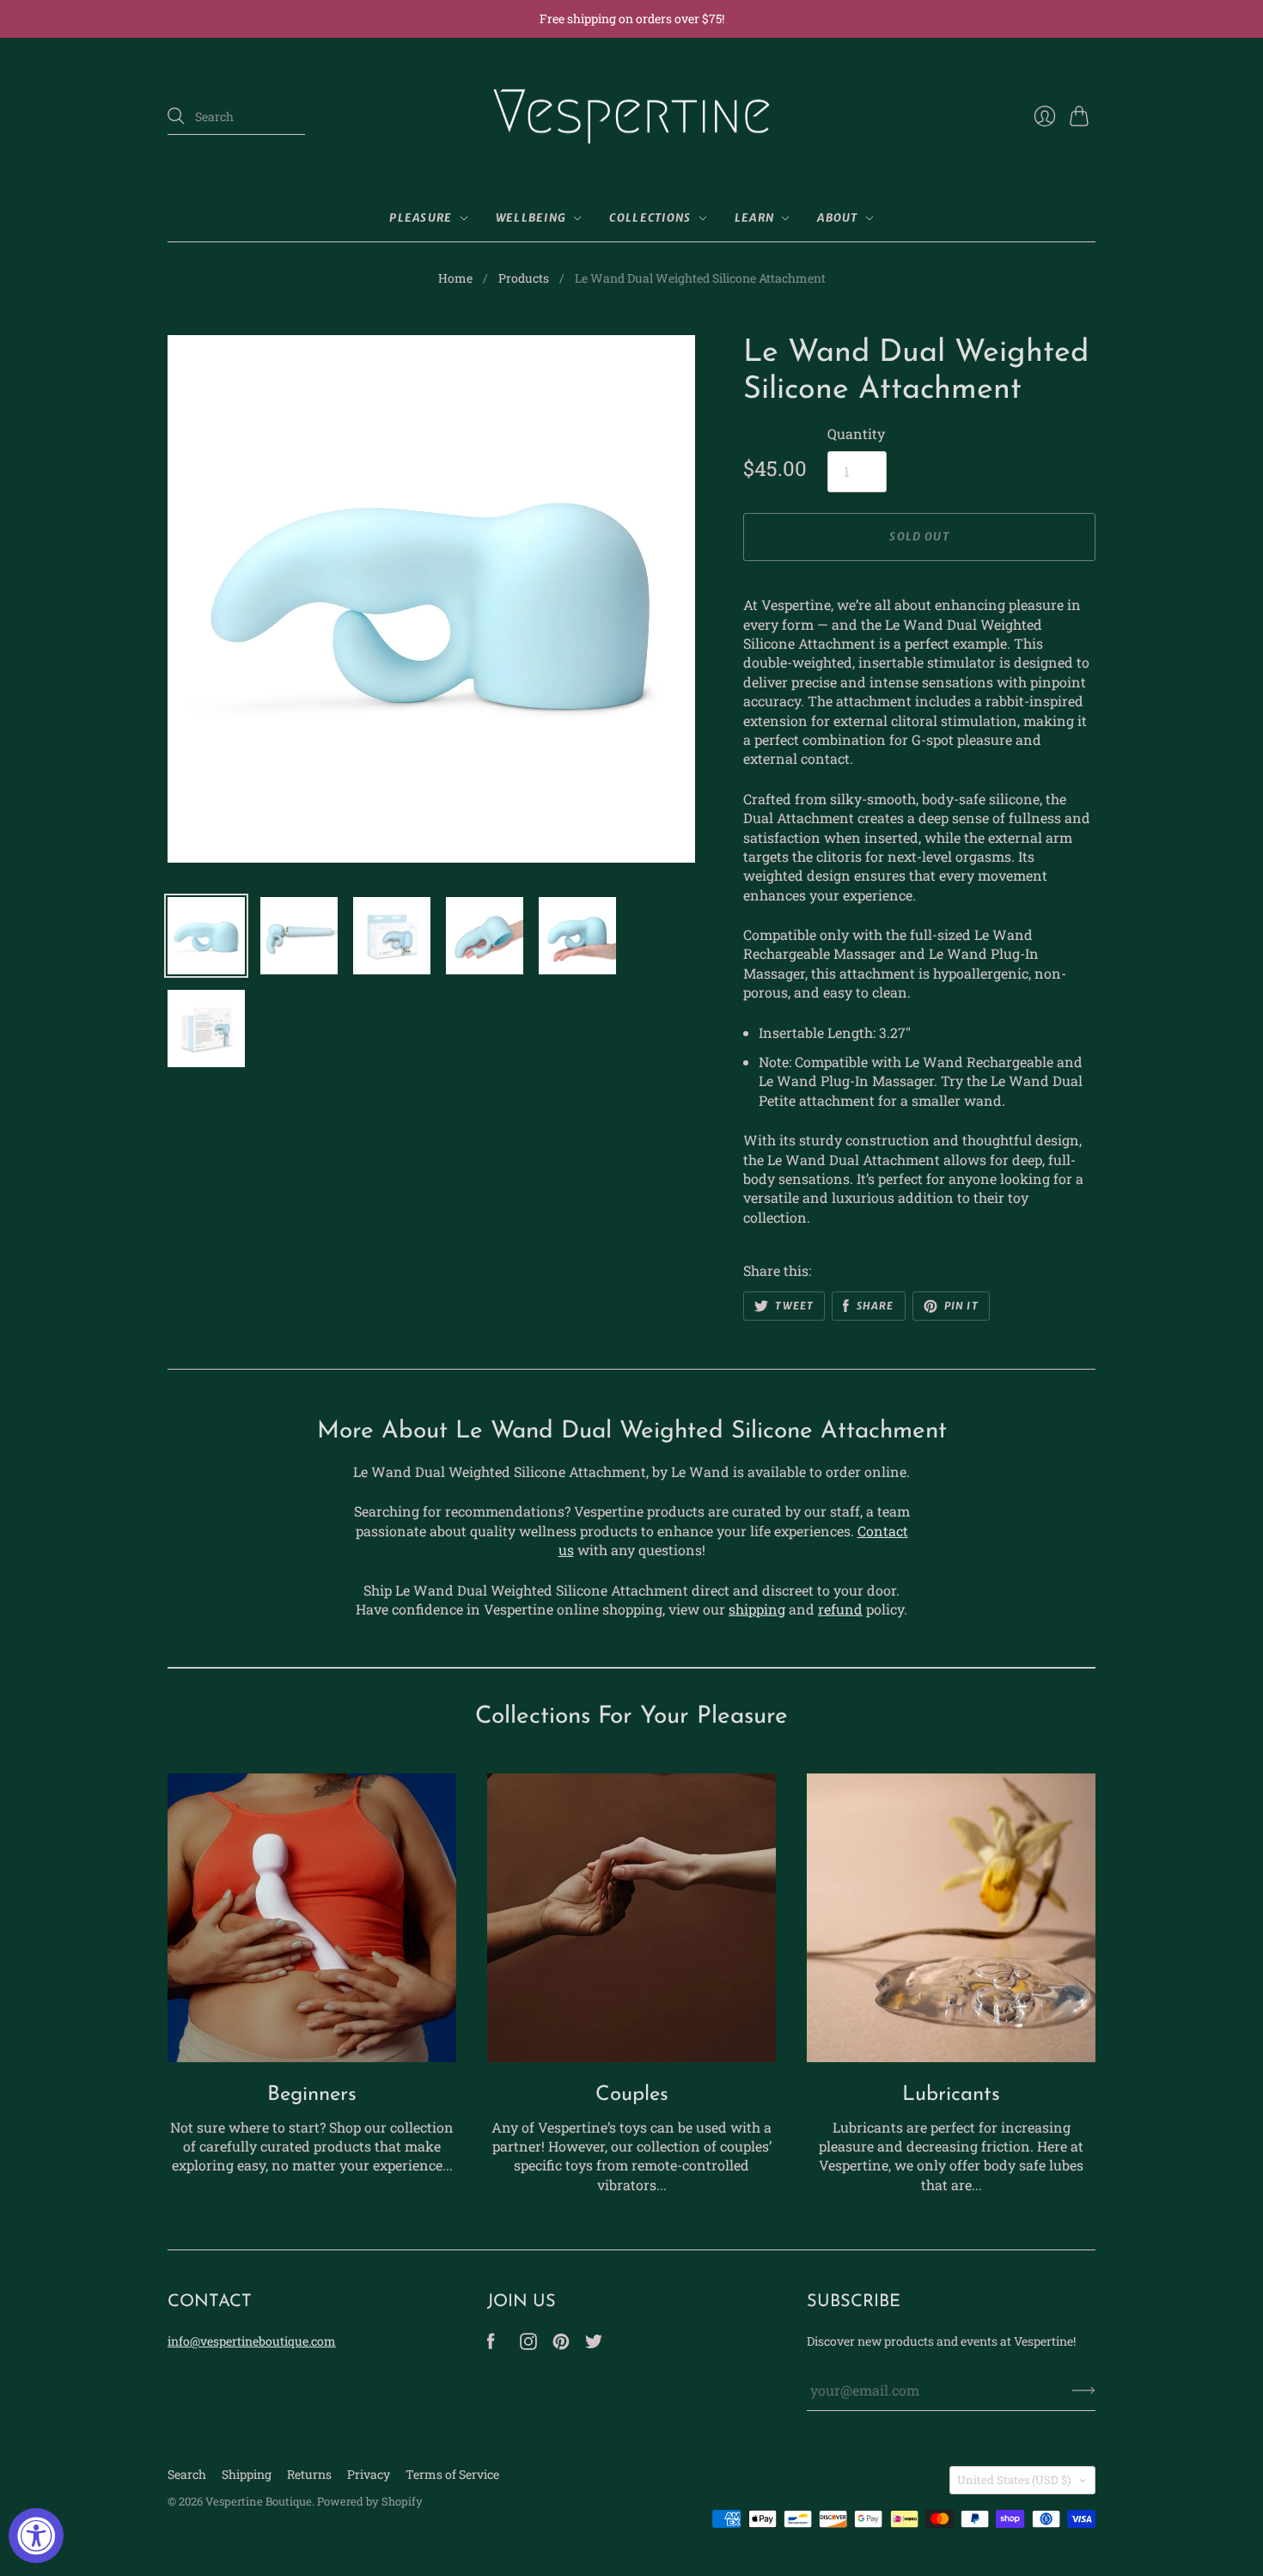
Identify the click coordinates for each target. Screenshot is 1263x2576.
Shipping (247, 2474)
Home (455, 278)
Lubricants (951, 2095)
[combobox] (236, 117)
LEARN (755, 218)
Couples (632, 2095)
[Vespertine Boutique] (631, 117)
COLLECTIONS (650, 218)
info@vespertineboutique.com (252, 2341)
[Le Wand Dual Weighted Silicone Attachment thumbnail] (206, 936)
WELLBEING (531, 218)
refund (840, 1609)
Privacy (369, 2474)
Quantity (856, 433)
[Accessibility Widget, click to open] (36, 2536)
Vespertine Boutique (259, 2501)
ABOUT (838, 218)
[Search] (176, 116)
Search (187, 2474)
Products (524, 278)
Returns (309, 2474)
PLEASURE (421, 218)
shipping (757, 1609)
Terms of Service (452, 2474)
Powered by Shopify (370, 2501)
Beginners (312, 2095)
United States (1014, 2480)
